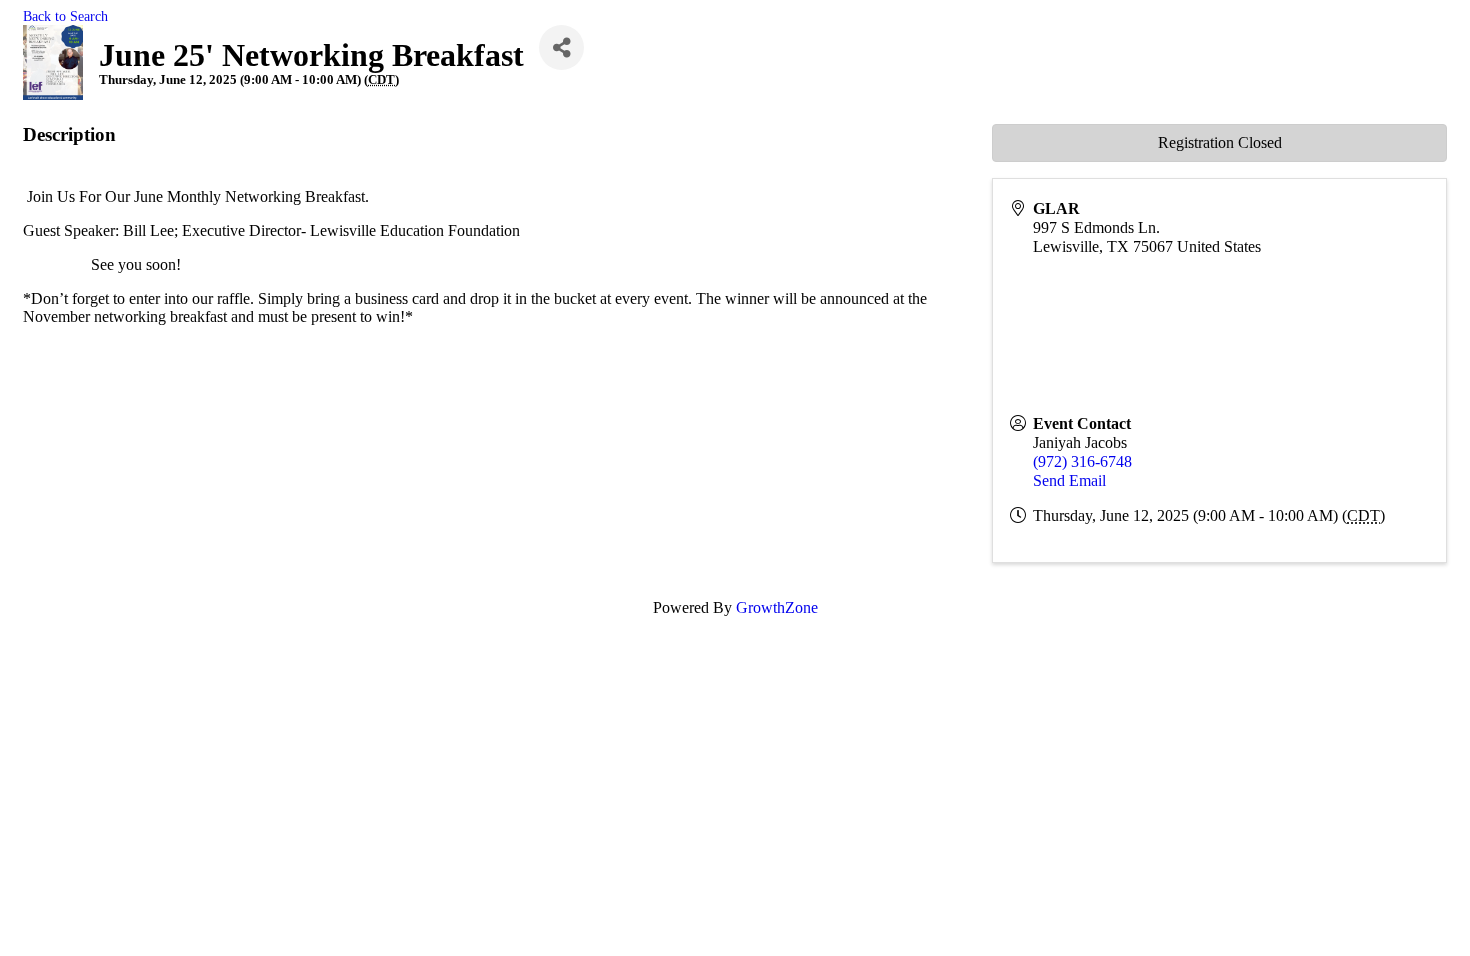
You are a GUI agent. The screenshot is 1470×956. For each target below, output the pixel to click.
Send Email (1069, 480)
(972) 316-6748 (1082, 461)
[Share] (561, 47)
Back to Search (65, 16)
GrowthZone (777, 607)
